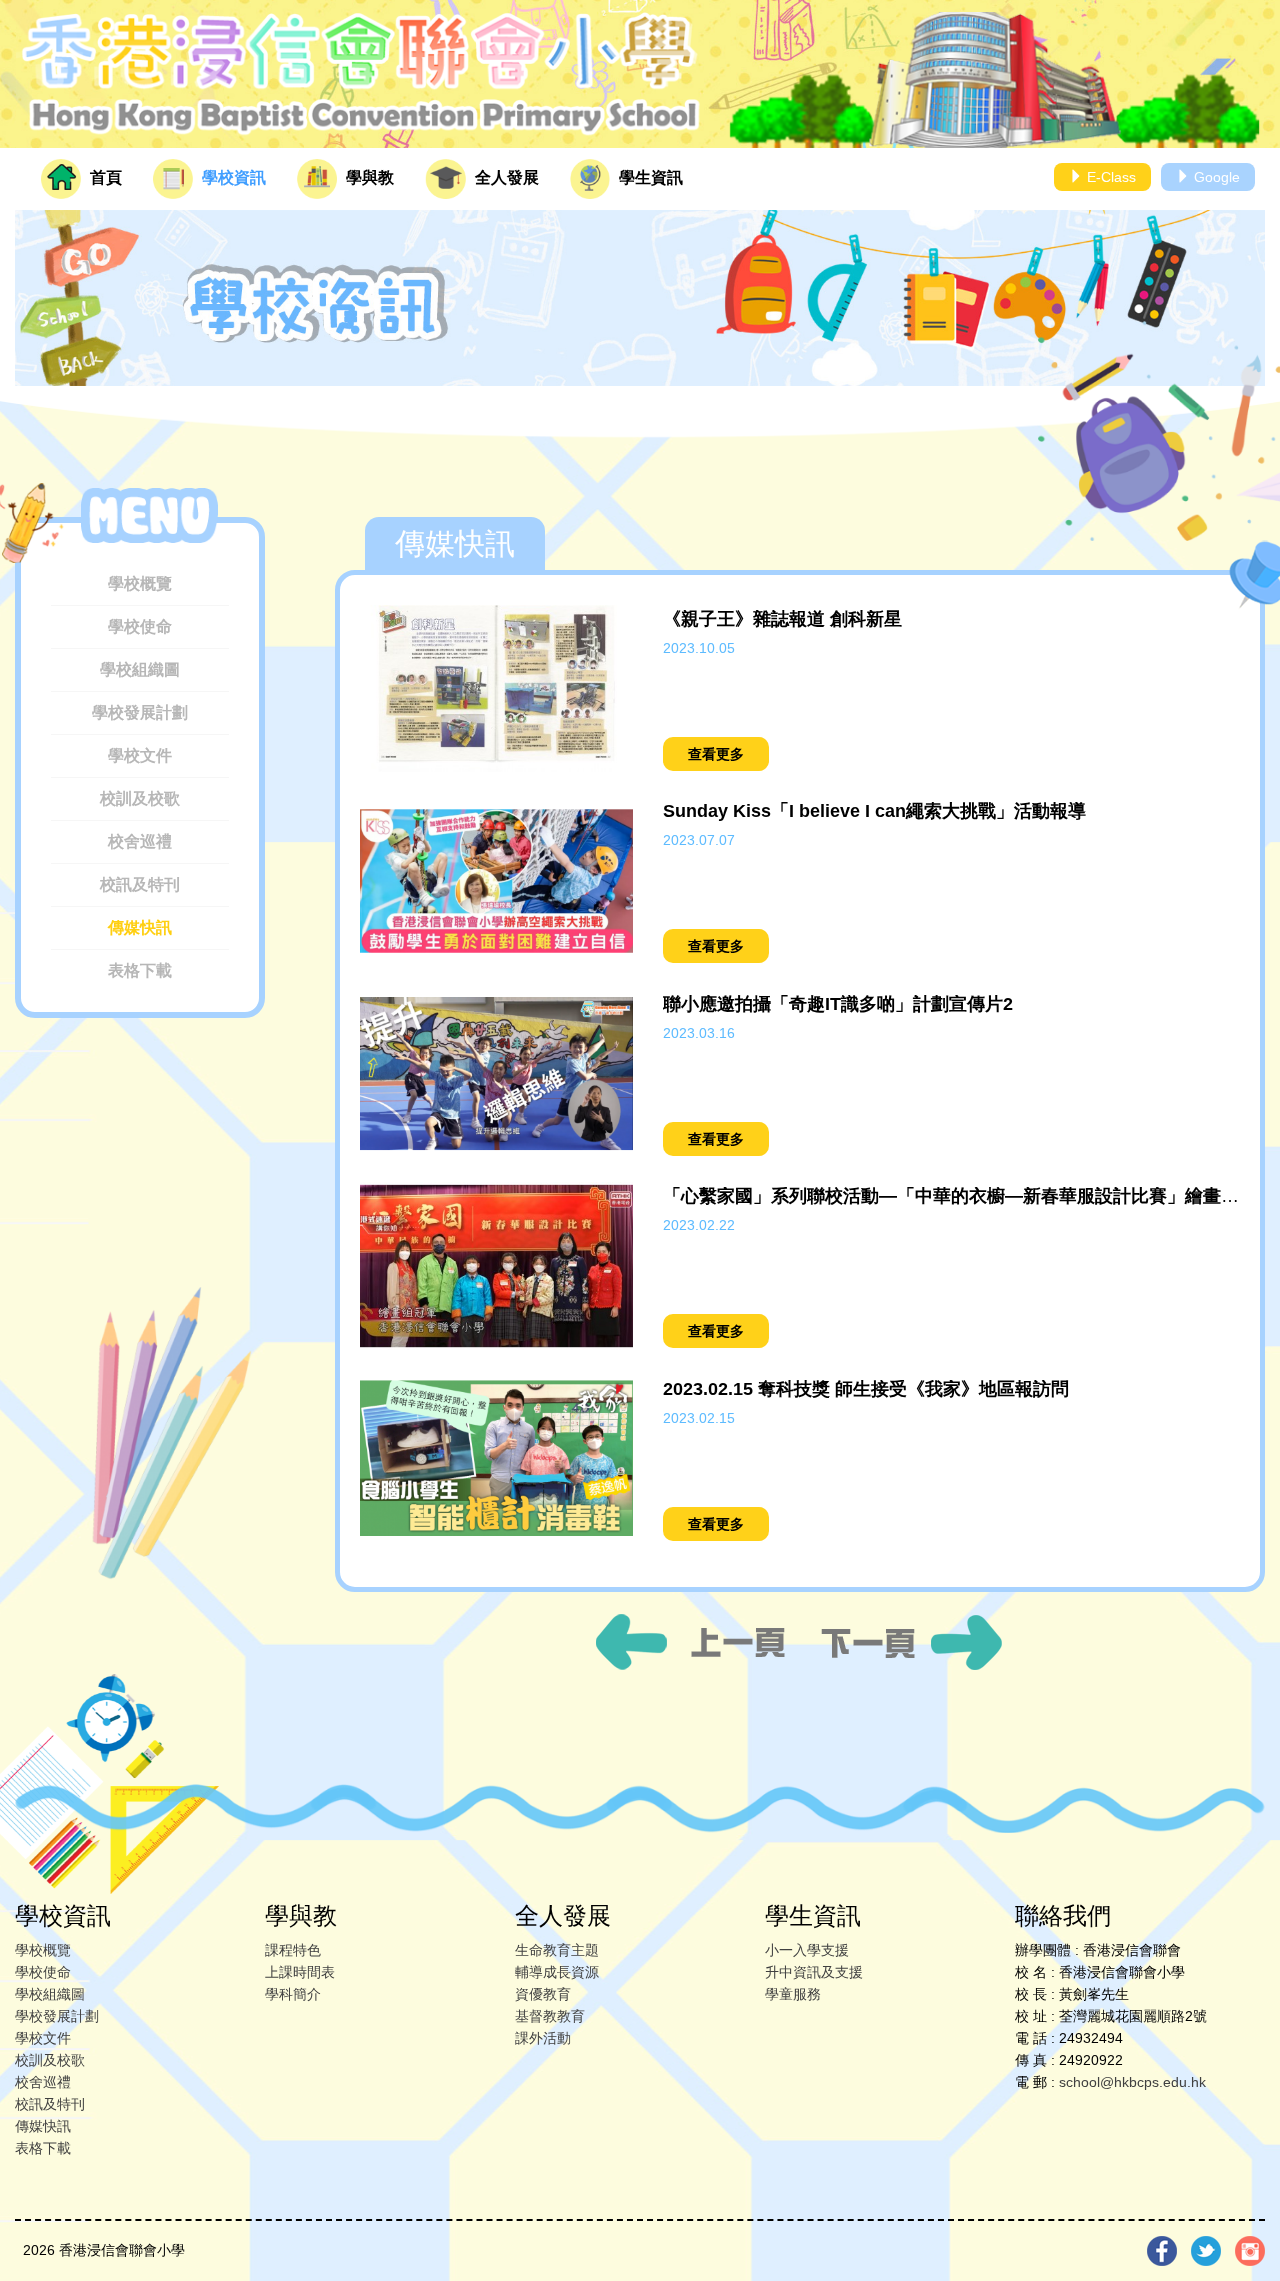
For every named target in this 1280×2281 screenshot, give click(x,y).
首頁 (104, 177)
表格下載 (140, 970)
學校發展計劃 (140, 712)
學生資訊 (649, 177)
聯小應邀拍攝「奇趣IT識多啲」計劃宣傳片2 (838, 1004)
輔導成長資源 (557, 1972)
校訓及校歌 (140, 798)
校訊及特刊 (140, 884)
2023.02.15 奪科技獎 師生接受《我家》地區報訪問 (866, 1389)
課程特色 (293, 1950)
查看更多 (716, 754)
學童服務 (793, 1994)
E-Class (1109, 177)
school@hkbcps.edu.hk (1132, 2082)
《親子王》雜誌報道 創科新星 (782, 619)
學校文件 (140, 755)
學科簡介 (293, 1994)
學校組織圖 (140, 669)
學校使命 (140, 626)
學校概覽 (140, 583)
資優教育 (543, 1994)
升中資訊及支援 (814, 1972)
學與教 (368, 177)
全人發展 (505, 177)
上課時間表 (300, 1972)
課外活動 (543, 2038)
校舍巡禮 (140, 841)
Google (1215, 177)
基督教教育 (550, 2016)
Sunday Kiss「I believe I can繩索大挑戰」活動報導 (874, 811)
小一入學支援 (807, 1950)
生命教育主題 (557, 1950)
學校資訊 (232, 177)
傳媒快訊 (140, 927)
